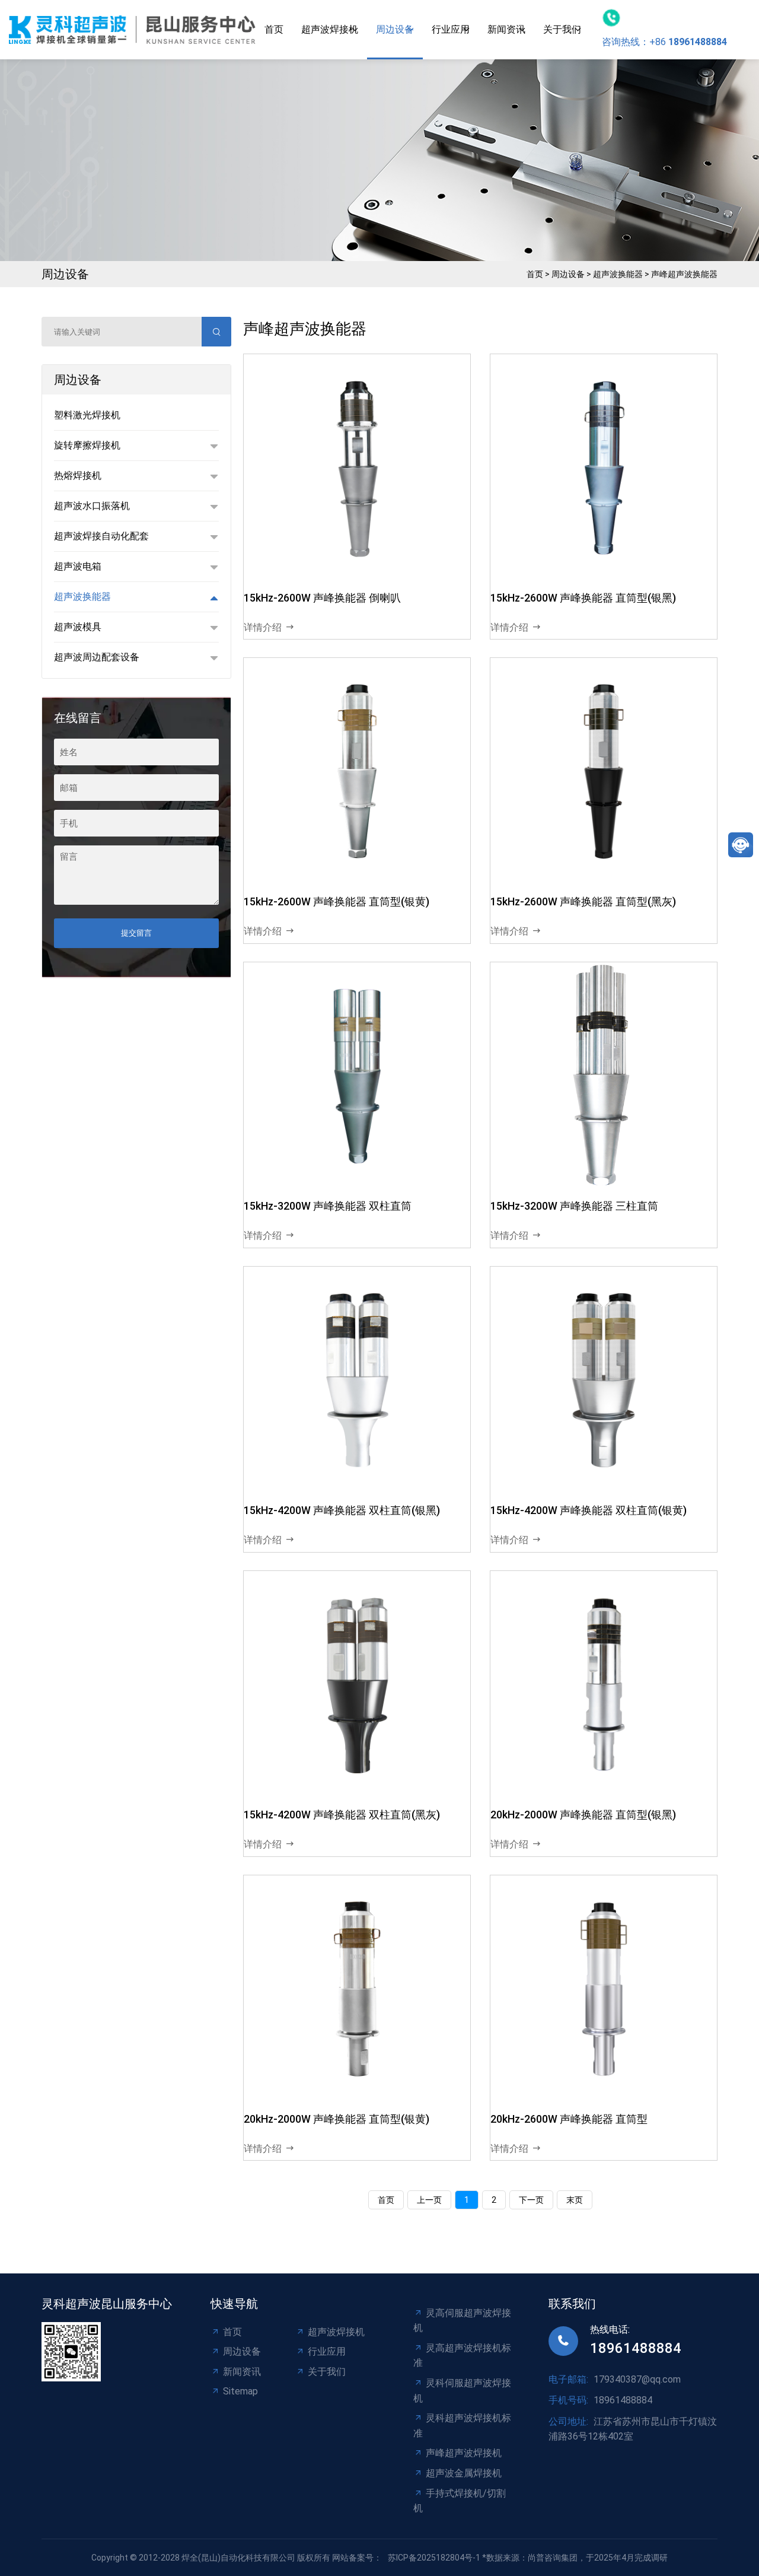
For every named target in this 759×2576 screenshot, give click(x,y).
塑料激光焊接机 (87, 415)
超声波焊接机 (330, 29)
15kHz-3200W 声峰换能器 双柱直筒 (328, 1206)
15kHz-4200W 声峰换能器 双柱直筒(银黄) (589, 1510)
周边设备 (395, 29)
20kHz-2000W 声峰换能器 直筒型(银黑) (583, 1815)
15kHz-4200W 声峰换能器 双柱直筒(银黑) (342, 1510)
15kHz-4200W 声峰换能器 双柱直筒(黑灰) (342, 1815)
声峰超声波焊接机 (464, 2453)
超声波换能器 (618, 274)
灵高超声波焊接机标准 (462, 2356)
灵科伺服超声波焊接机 (462, 2391)
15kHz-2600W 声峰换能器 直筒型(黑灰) (583, 901)
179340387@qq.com (637, 2379)
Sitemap (240, 2391)
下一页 (531, 2200)
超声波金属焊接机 (464, 2473)
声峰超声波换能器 (684, 274)
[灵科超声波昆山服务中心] (132, 30)
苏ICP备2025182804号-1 (434, 2558)
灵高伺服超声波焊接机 (462, 2321)
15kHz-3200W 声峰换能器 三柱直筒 (574, 1206)
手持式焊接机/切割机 (460, 2501)
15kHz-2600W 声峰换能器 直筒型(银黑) (583, 598)
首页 (274, 29)
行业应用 (451, 29)
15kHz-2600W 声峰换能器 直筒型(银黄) (337, 901)
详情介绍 (263, 627)
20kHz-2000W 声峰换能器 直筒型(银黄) (337, 2119)
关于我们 (562, 29)
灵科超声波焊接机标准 (462, 2426)
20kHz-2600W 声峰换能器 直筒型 (569, 2119)
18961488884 (636, 2348)
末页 (575, 2200)
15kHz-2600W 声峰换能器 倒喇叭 (322, 598)
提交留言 (136, 933)
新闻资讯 (506, 29)
